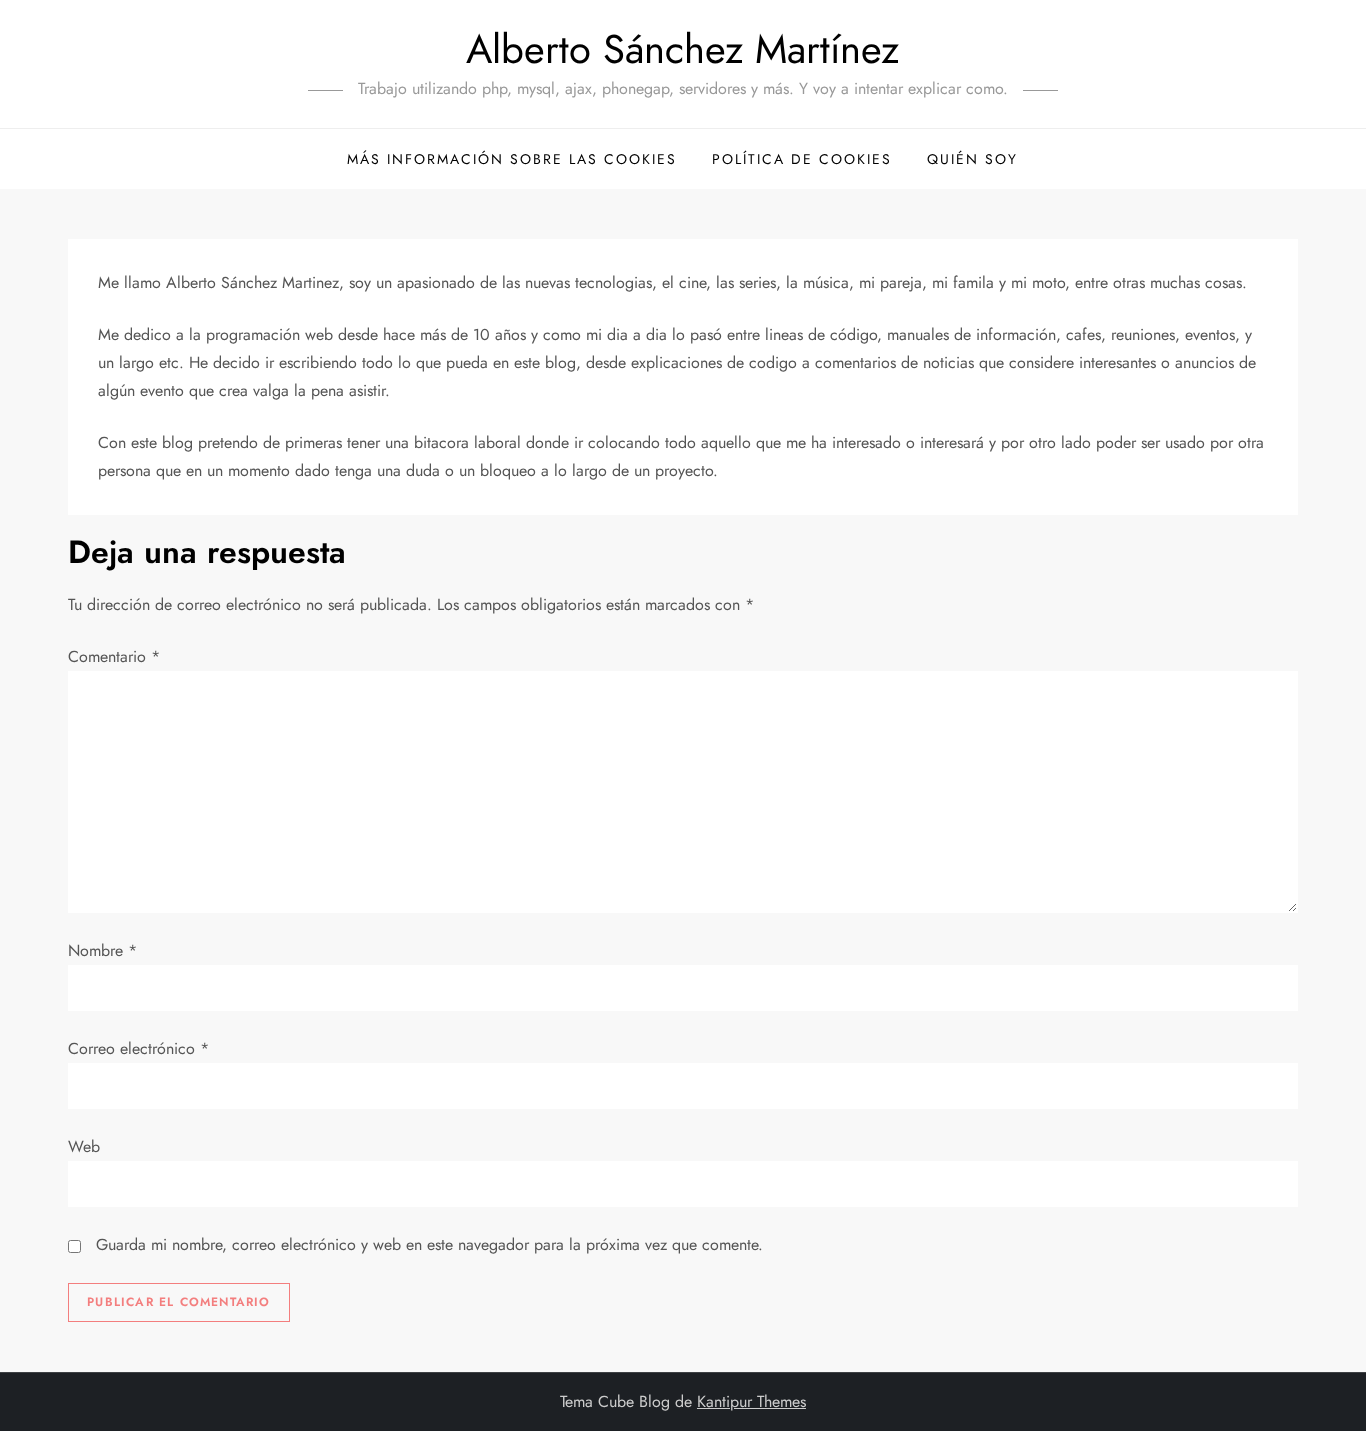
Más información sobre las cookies (512, 159)
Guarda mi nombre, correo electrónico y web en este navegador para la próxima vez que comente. (429, 1244)
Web (84, 1146)
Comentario (114, 656)
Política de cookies (802, 159)
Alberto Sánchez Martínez (682, 49)
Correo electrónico (138, 1048)
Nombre (102, 950)
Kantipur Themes (751, 1401)
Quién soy (972, 159)
